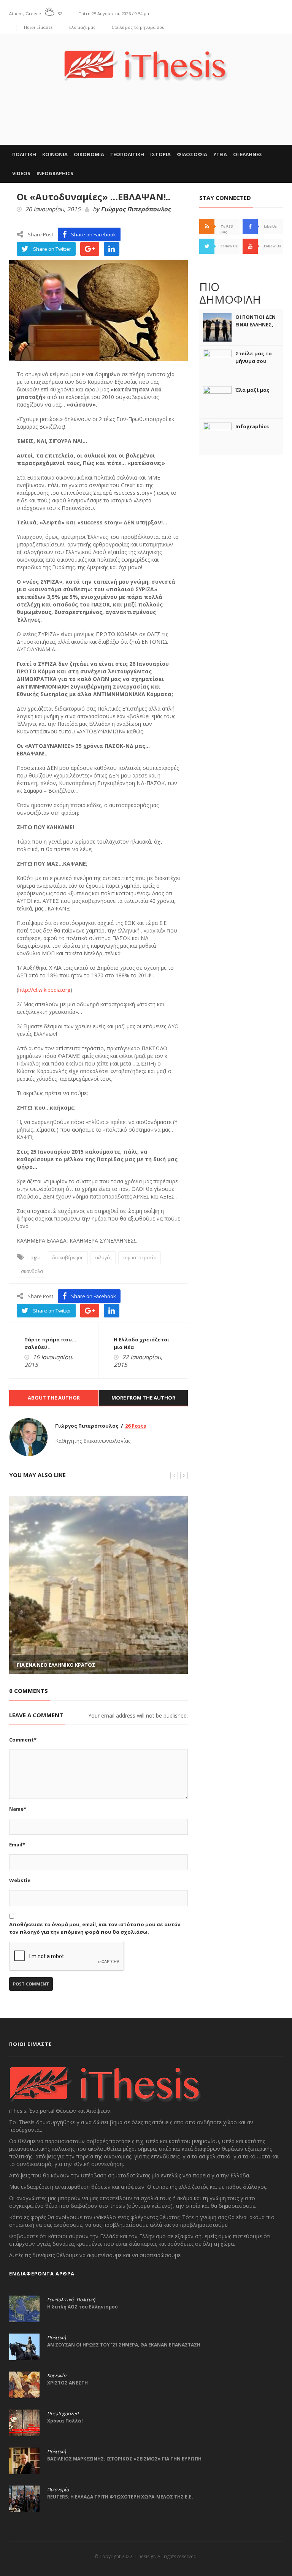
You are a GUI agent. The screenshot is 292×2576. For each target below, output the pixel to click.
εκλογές (103, 1258)
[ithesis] (146, 60)
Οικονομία (58, 2490)
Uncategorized (63, 2414)
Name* (18, 1809)
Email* (17, 1845)
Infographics (55, 173)
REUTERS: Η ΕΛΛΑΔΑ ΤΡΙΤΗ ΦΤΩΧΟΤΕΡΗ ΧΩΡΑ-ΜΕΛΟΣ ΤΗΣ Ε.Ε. (120, 2497)
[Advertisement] (146, 121)
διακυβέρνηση (68, 1258)
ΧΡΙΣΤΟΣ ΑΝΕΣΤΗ (67, 2383)
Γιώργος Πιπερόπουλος (136, 209)
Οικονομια (89, 154)
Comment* (23, 1740)
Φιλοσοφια (192, 154)
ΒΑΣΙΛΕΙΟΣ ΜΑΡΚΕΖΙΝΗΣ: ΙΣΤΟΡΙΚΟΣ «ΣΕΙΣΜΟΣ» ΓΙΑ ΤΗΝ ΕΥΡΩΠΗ (124, 2459)
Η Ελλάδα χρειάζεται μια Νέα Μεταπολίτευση (141, 1347)
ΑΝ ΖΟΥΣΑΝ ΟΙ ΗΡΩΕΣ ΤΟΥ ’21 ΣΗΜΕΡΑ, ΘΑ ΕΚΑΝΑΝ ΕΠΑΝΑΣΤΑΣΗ (124, 2345)
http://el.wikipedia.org (44, 990)
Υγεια (220, 154)
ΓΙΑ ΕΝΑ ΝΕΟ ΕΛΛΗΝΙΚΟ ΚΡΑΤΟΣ (56, 1665)
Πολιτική (86, 2300)
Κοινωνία (57, 2376)
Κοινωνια (55, 154)
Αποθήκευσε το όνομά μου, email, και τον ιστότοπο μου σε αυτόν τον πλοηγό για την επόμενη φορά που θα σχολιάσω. (95, 1928)
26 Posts (136, 1426)
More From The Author (143, 1398)
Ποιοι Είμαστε (38, 27)
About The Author (54, 1398)
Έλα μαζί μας (82, 27)
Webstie (20, 1880)
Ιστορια (160, 154)
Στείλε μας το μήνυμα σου (138, 27)
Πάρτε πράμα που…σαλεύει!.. (50, 1343)
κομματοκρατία (140, 1258)
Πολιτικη (24, 154)
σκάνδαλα (32, 1271)
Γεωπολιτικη (127, 154)
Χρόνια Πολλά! (65, 2421)
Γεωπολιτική (60, 2300)
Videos (21, 173)
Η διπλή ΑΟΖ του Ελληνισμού (83, 2307)
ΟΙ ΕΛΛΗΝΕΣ (248, 154)
